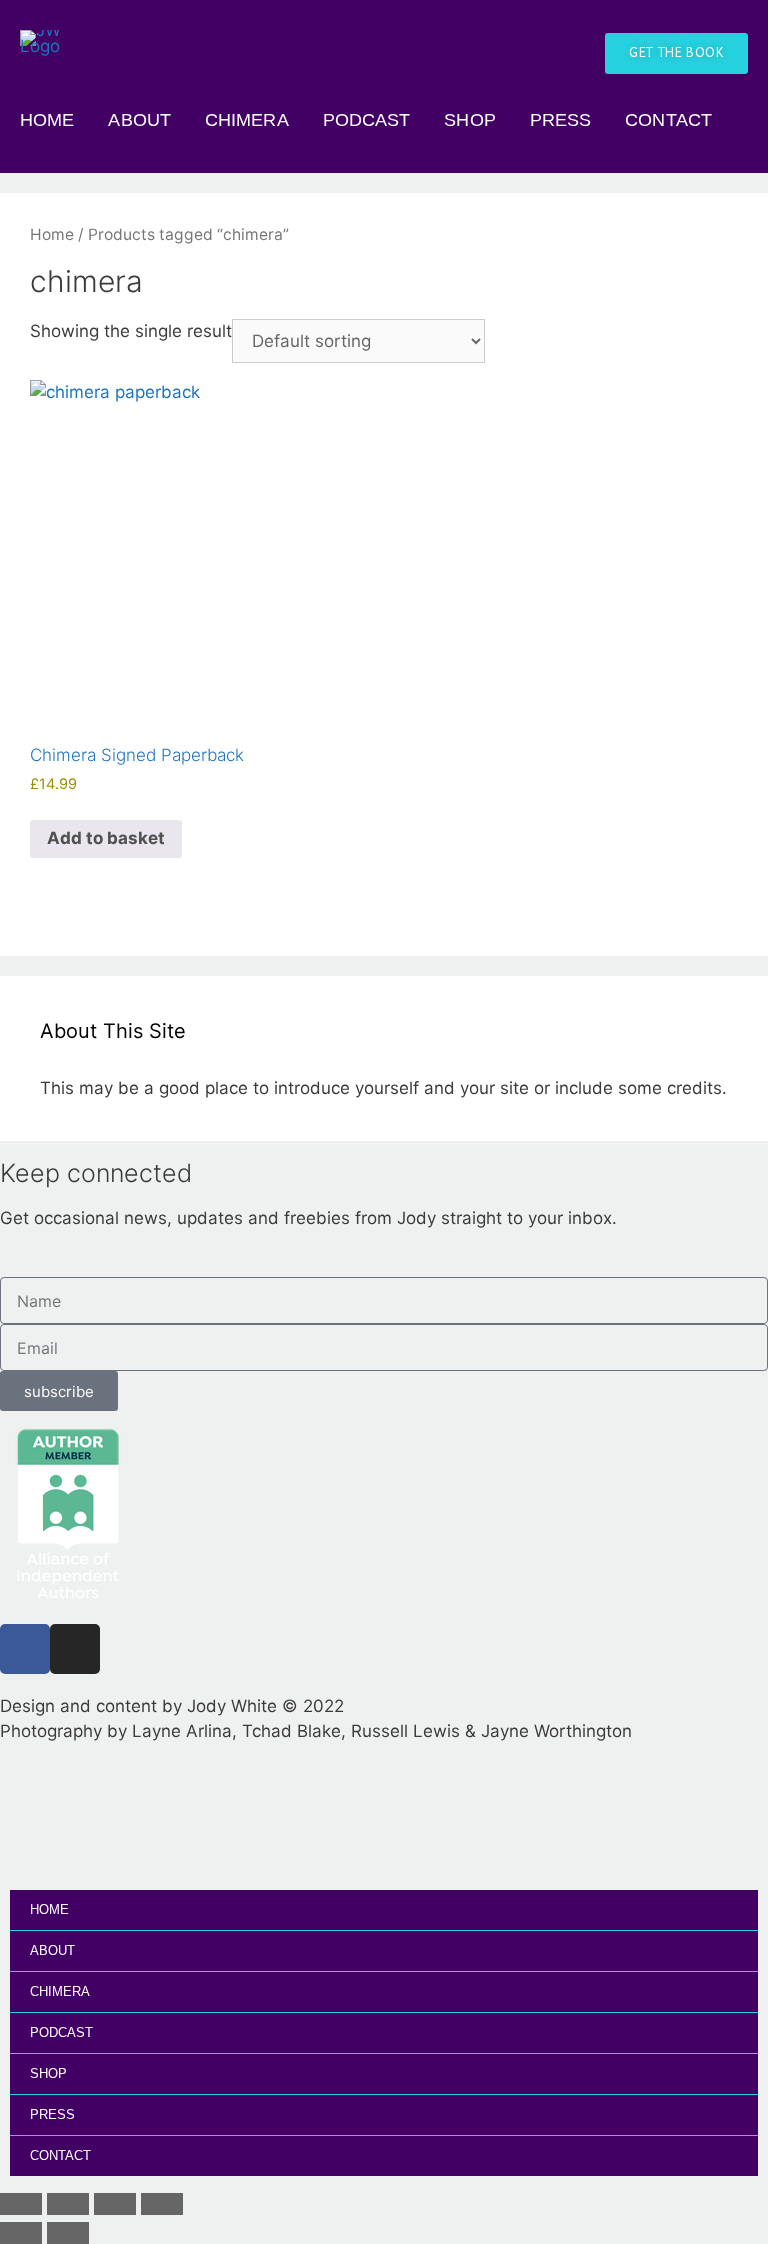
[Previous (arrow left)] (21, 2233)
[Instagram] (75, 1649)
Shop (469, 120)
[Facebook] (25, 1649)
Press (561, 120)
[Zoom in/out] (21, 2204)
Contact (668, 120)
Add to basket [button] (106, 838)
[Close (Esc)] (162, 2204)
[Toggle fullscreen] (68, 2204)
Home (47, 120)
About (139, 120)
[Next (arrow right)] (68, 2233)
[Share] (115, 2204)
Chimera (247, 120)
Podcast (367, 120)
